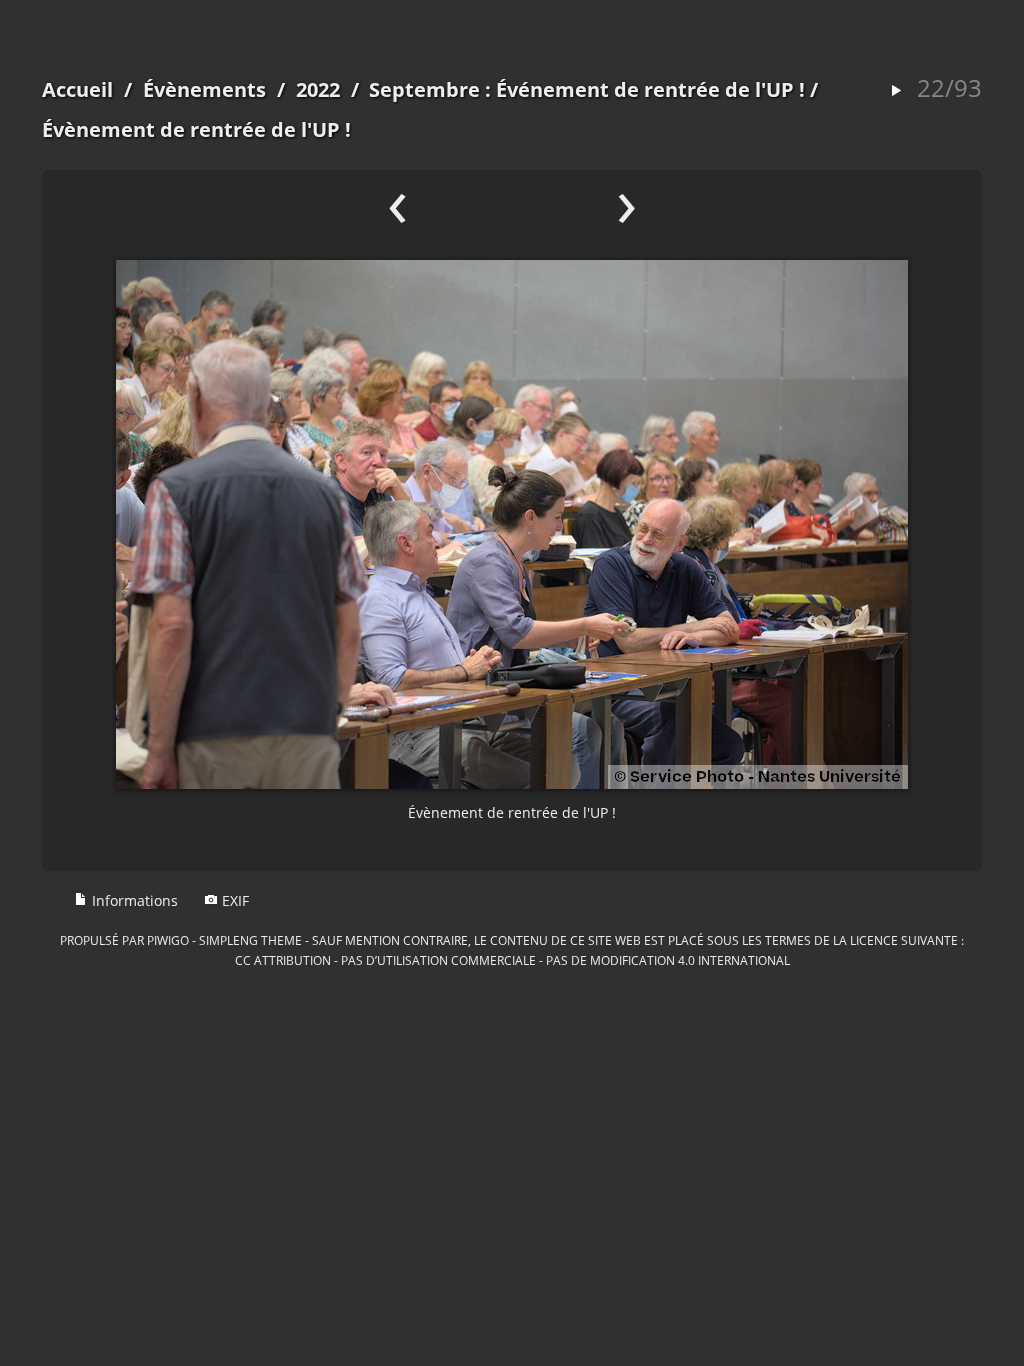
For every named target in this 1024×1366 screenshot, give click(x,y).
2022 (318, 89)
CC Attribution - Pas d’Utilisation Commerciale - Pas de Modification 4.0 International (512, 960)
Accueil (77, 89)
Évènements (204, 89)
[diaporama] (896, 91)
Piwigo (168, 940)
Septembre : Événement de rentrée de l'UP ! (587, 89)
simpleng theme (250, 940)
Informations (133, 900)
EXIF (233, 900)
